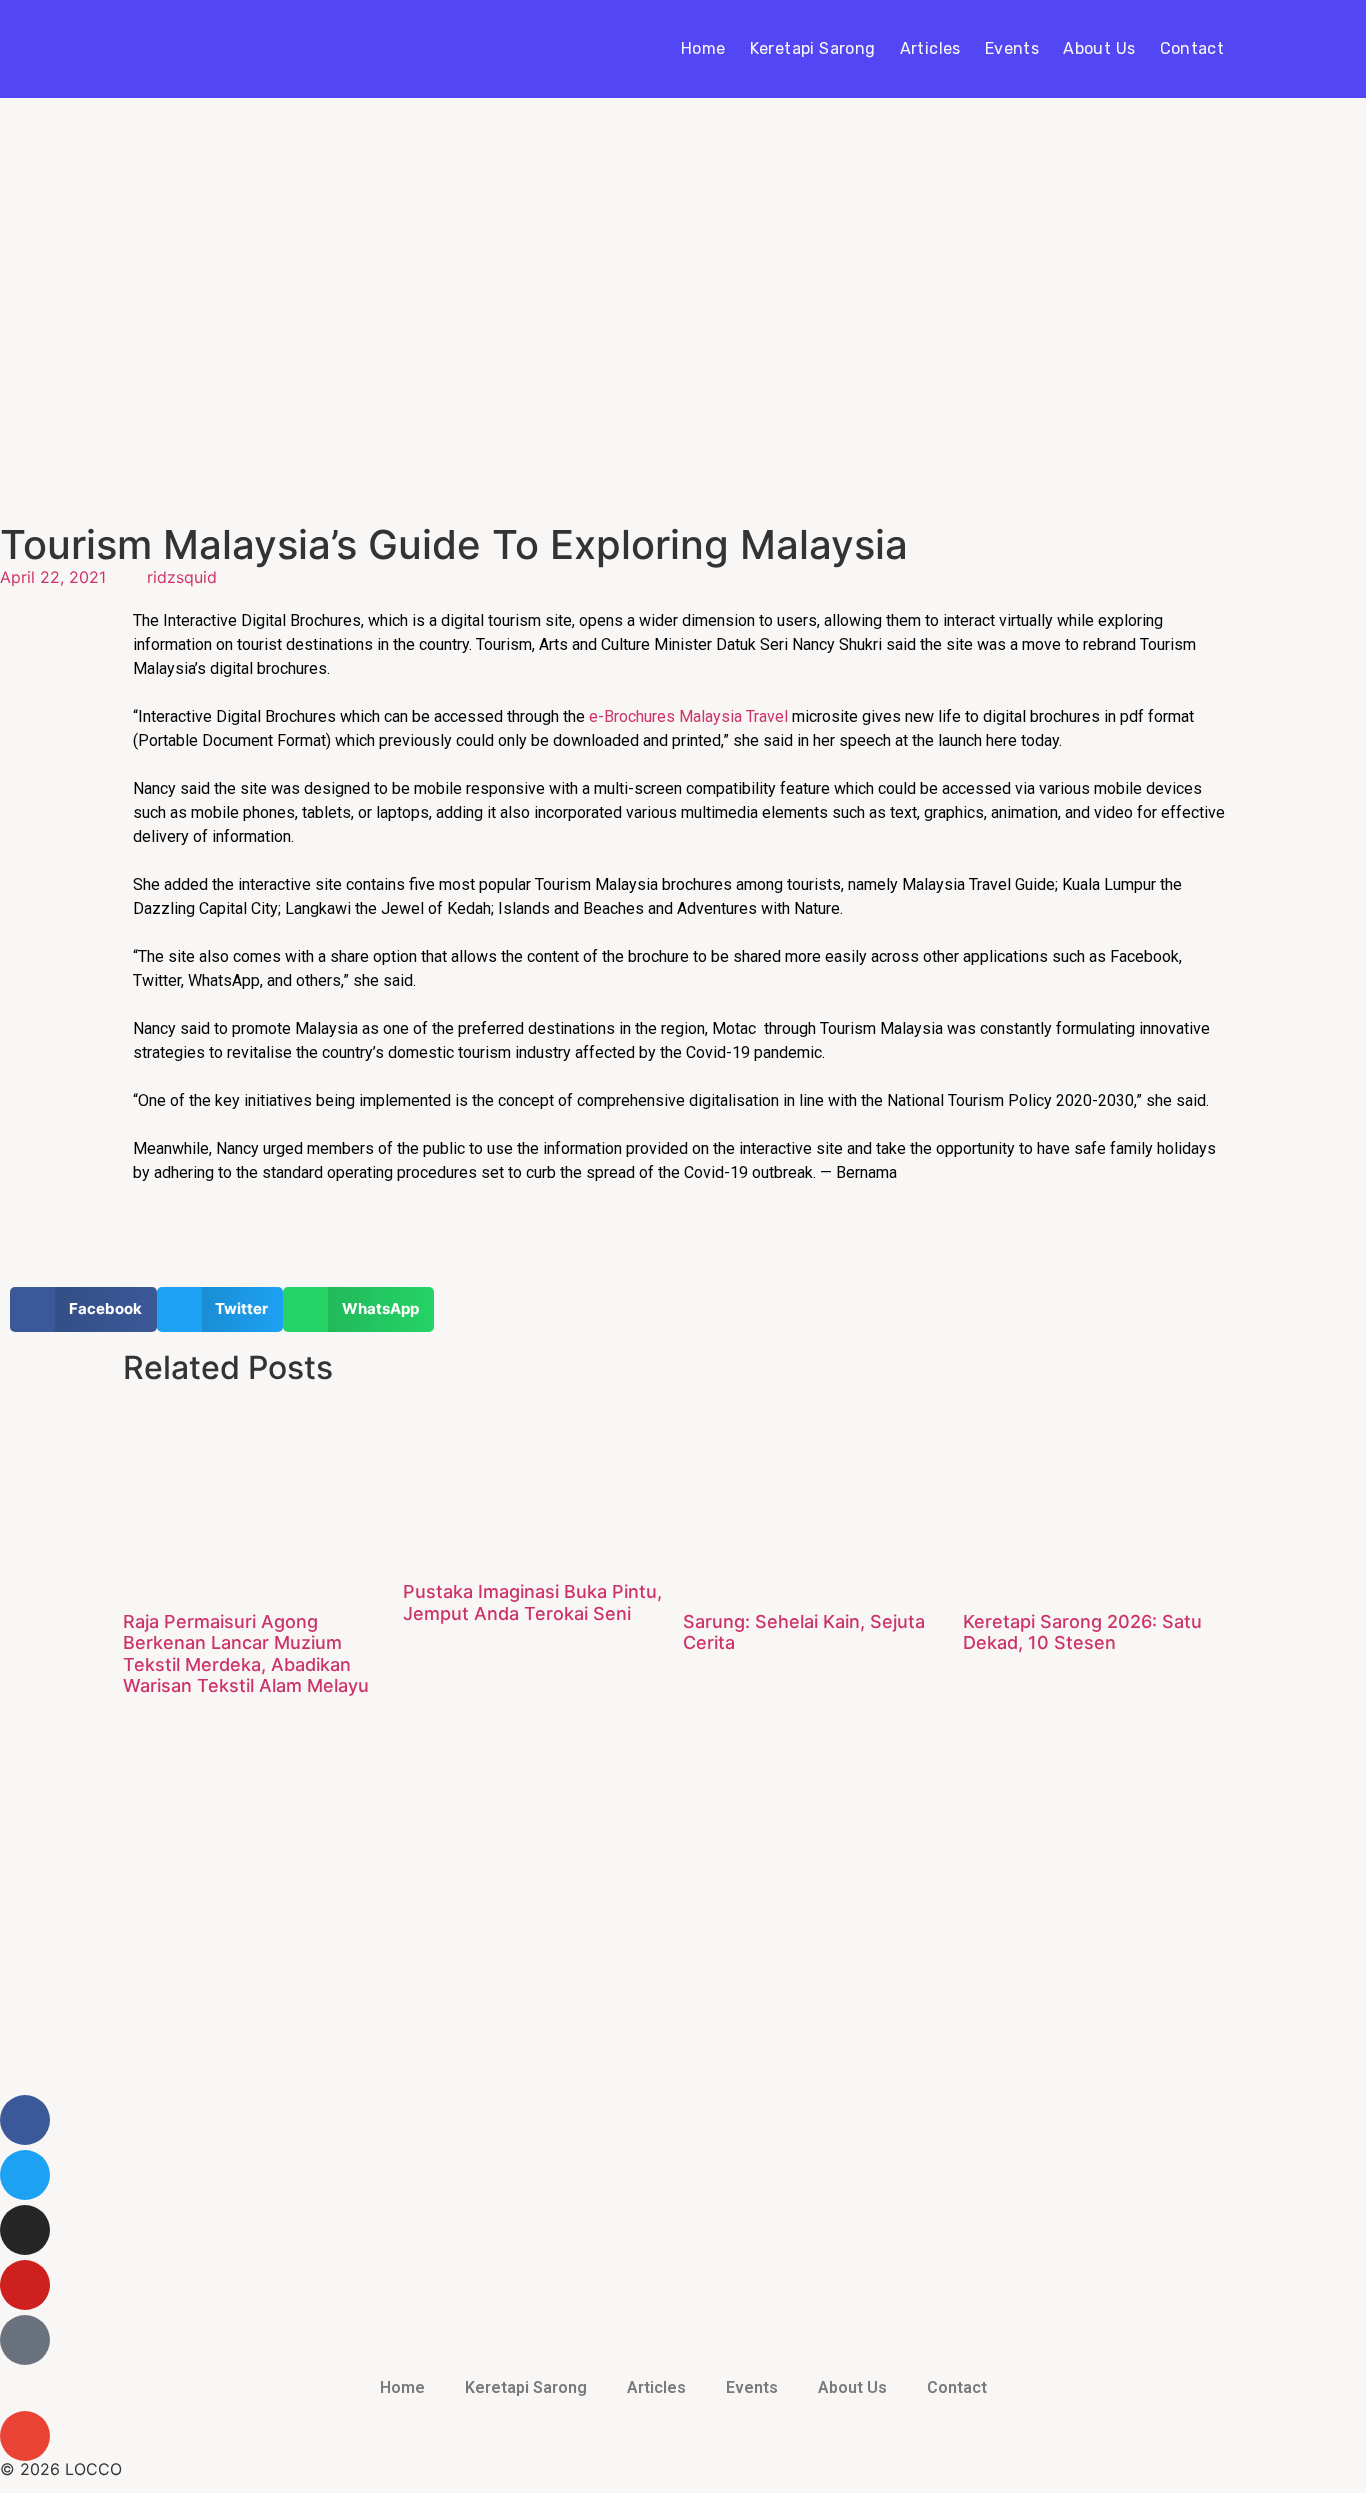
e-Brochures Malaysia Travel (690, 716)
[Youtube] (25, 2285)
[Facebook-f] (25, 2120)
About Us (1099, 48)
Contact (1192, 48)
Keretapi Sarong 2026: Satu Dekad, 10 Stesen (1082, 1632)
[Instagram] (25, 2230)
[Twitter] (25, 2175)
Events (1012, 48)
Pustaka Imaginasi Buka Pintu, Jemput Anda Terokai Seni (532, 1602)
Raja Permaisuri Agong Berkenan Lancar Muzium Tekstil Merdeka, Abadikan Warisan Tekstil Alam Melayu (246, 1654)
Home (703, 48)
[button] (83, 1309)
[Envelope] (25, 2436)
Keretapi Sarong (813, 48)
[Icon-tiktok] (25, 2340)
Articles (930, 48)
